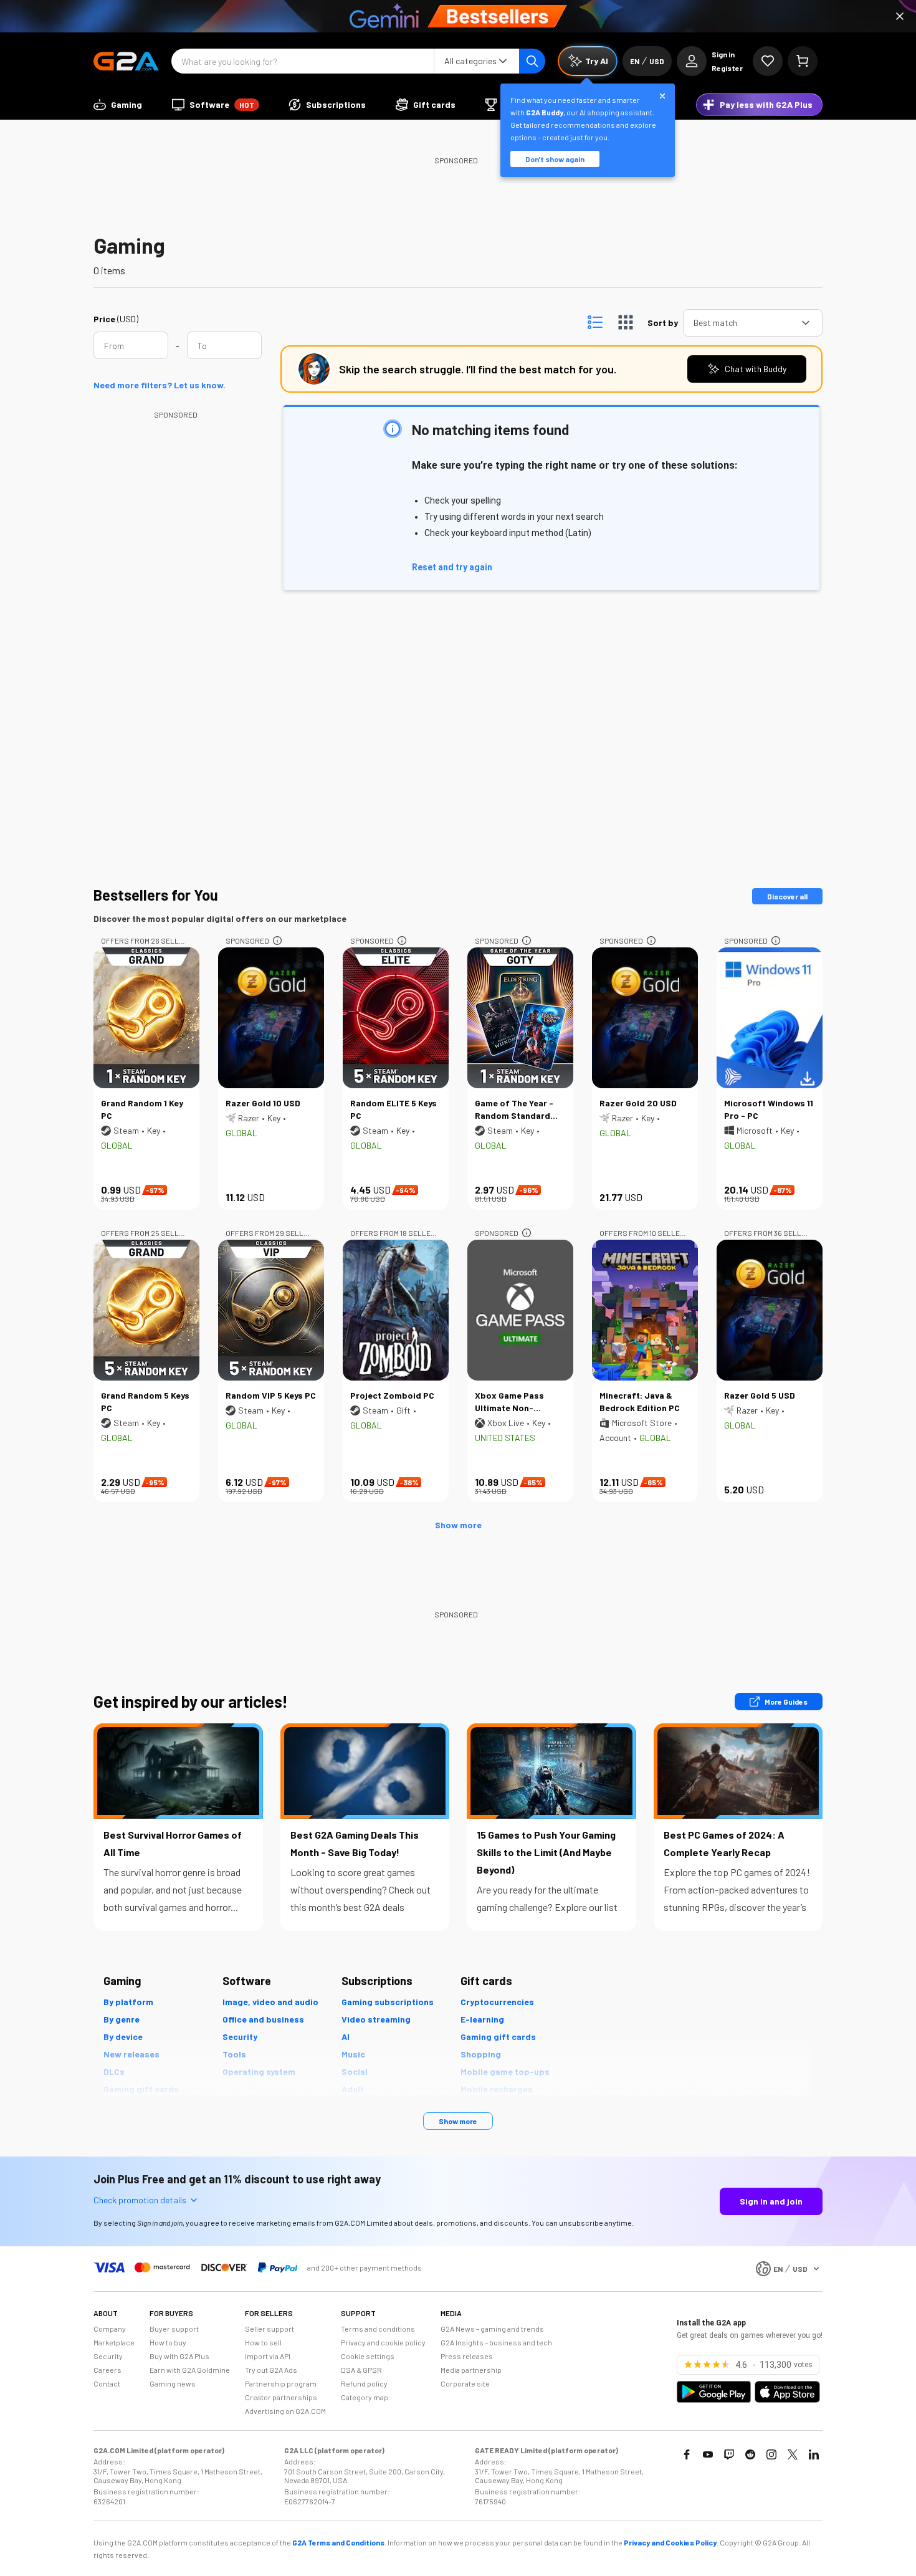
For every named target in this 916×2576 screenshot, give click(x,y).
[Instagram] (771, 2454)
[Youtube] (708, 2454)
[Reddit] (750, 2454)
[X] (793, 2454)
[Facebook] (687, 2454)
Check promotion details (140, 2200)
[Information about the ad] (277, 941)
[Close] (900, 16)
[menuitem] (118, 105)
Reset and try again (452, 567)
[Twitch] (729, 2454)
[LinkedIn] (814, 2454)
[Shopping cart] (803, 61)
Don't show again (555, 159)
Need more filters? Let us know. (160, 385)
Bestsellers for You (156, 895)
